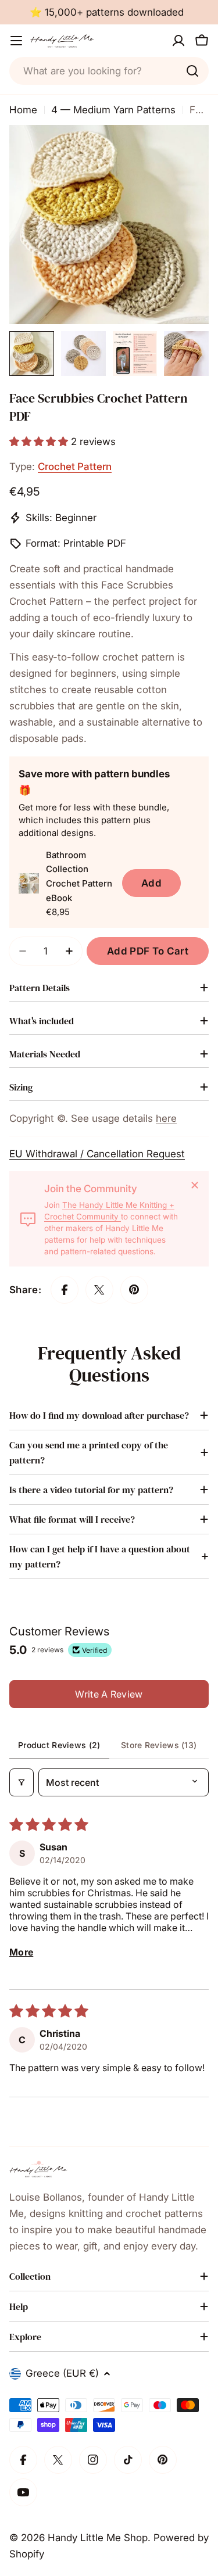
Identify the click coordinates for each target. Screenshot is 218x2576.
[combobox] (109, 71)
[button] (40, 442)
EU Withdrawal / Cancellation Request (97, 1154)
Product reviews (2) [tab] (59, 1745)
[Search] (192, 71)
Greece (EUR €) (62, 2373)
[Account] (178, 41)
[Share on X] (99, 1290)
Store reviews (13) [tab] (159, 1745)
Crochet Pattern (75, 467)
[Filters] (22, 1782)
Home (23, 110)
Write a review (109, 1694)
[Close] (195, 1185)
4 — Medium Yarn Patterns (113, 110)
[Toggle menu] (16, 41)
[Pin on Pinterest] (134, 1290)
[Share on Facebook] (65, 1290)
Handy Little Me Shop (98, 2538)
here (166, 1118)
